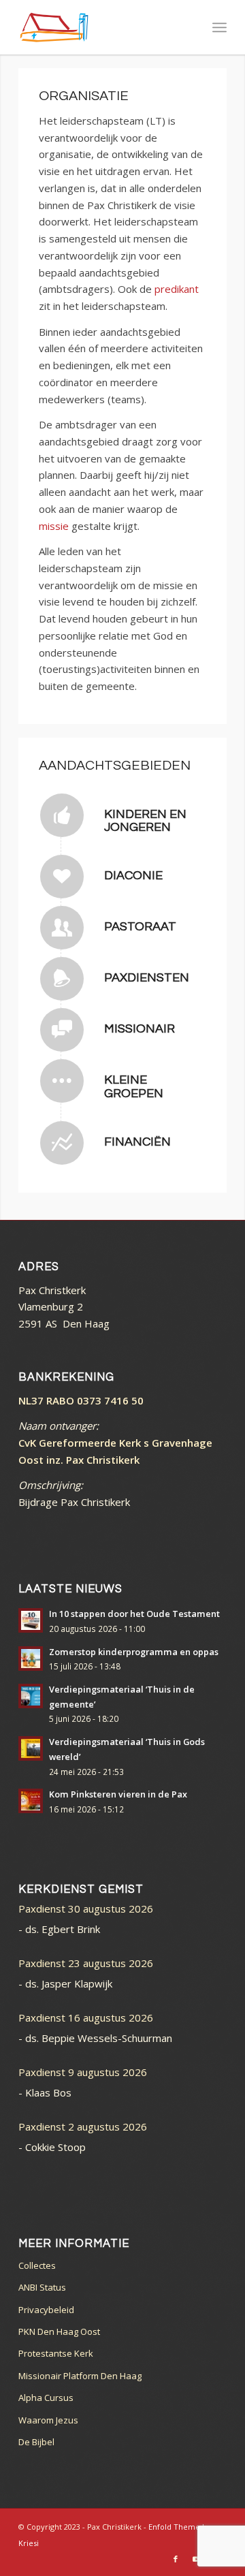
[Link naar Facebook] (176, 2559)
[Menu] (219, 27)
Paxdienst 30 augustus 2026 (86, 1909)
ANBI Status (42, 2287)
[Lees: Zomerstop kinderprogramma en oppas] (31, 1659)
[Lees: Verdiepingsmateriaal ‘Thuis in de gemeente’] (31, 1696)
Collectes (37, 2265)
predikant (177, 289)
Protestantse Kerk (56, 2353)
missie (54, 526)
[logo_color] (102, 27)
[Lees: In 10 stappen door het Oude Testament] (31, 1620)
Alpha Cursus (46, 2398)
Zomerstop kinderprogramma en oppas (134, 1652)
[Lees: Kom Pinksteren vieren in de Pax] (31, 1801)
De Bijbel (36, 2442)
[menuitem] (219, 27)
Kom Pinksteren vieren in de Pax (118, 1794)
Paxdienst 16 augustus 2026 (86, 2017)
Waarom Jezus (48, 2420)
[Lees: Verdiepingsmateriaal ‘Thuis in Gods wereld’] (31, 1748)
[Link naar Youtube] (196, 2559)
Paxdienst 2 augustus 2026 (83, 2126)
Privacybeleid (46, 2310)
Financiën (137, 1142)
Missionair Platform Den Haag (80, 2376)
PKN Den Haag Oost (59, 2331)
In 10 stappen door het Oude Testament (134, 1614)
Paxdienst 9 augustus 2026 (83, 2072)
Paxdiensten (147, 978)
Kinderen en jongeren (145, 821)
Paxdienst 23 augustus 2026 (86, 1963)
